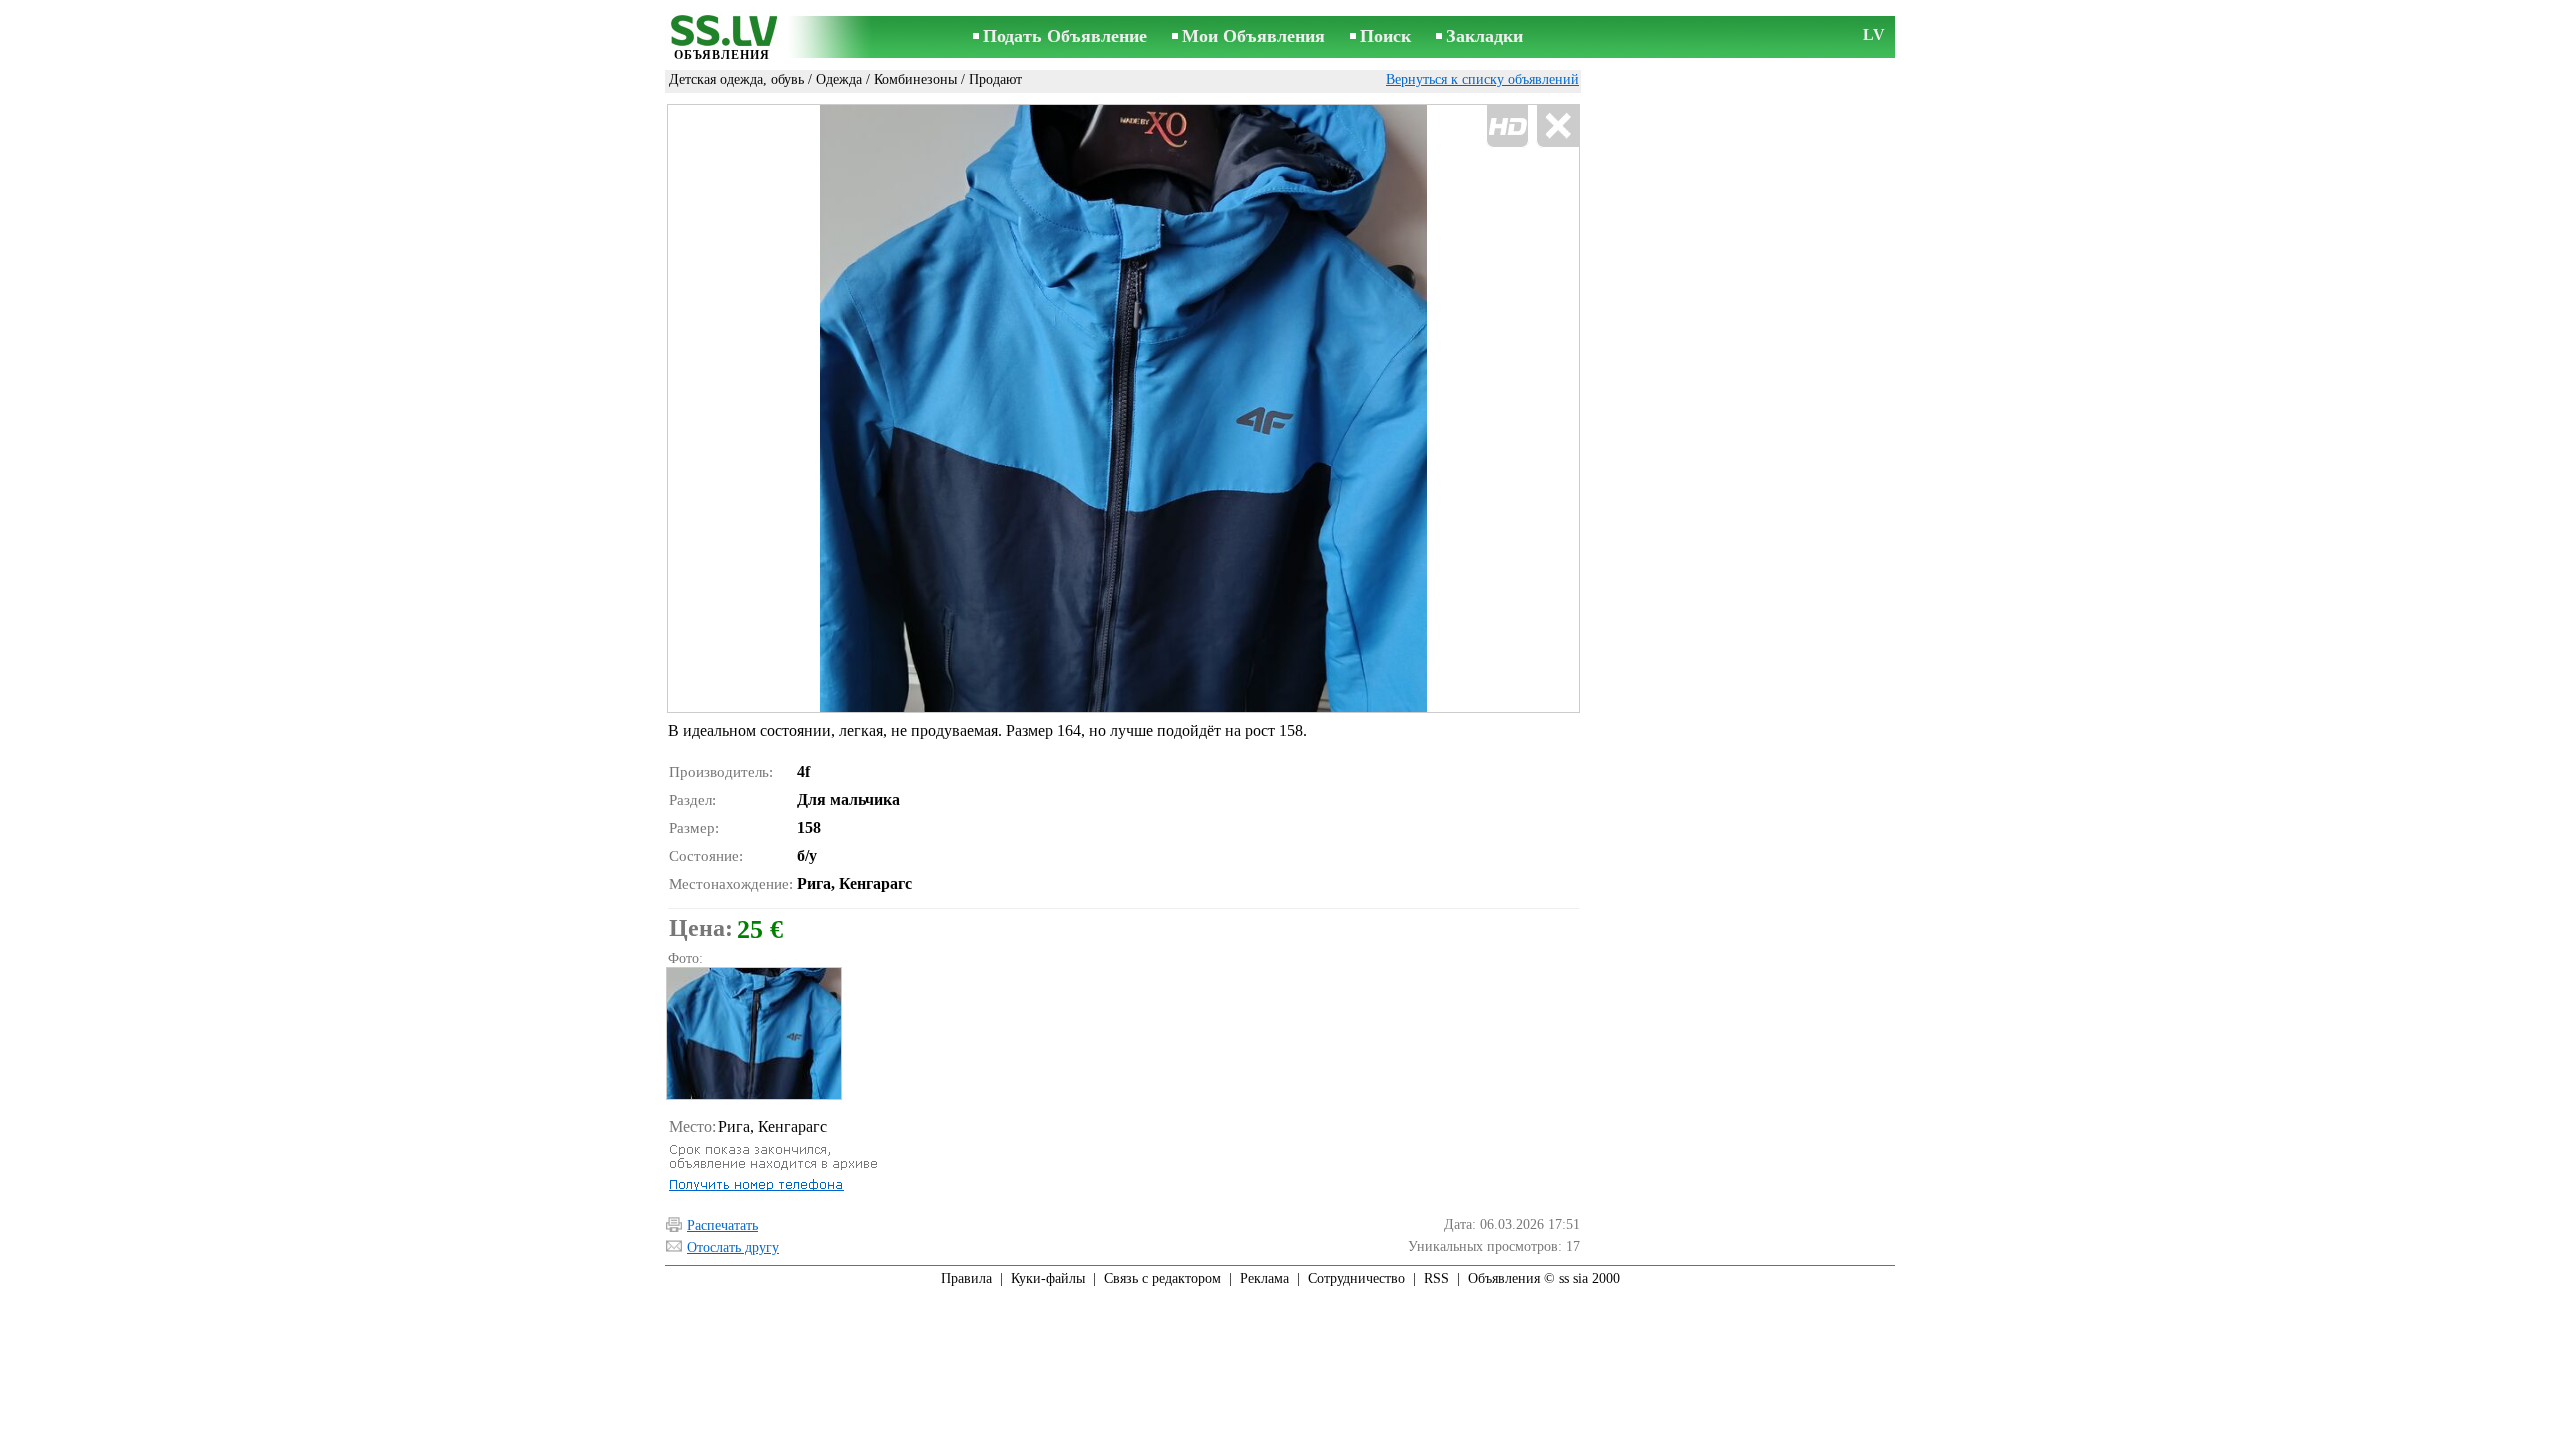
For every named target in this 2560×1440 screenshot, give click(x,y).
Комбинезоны (915, 79)
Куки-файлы (1048, 1278)
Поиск (1385, 36)
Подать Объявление (1065, 36)
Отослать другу (733, 1247)
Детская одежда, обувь (736, 79)
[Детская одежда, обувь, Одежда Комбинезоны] (753, 1033)
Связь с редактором (1162, 1278)
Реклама (1264, 1278)
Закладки (1484, 36)
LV (1874, 34)
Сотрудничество (1356, 1278)
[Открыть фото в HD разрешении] (1123, 408)
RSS (1436, 1278)
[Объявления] (722, 38)
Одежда (839, 79)
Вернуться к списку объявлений (1482, 79)
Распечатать (722, 1225)
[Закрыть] (1557, 126)
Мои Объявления (1253, 36)
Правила (966, 1278)
